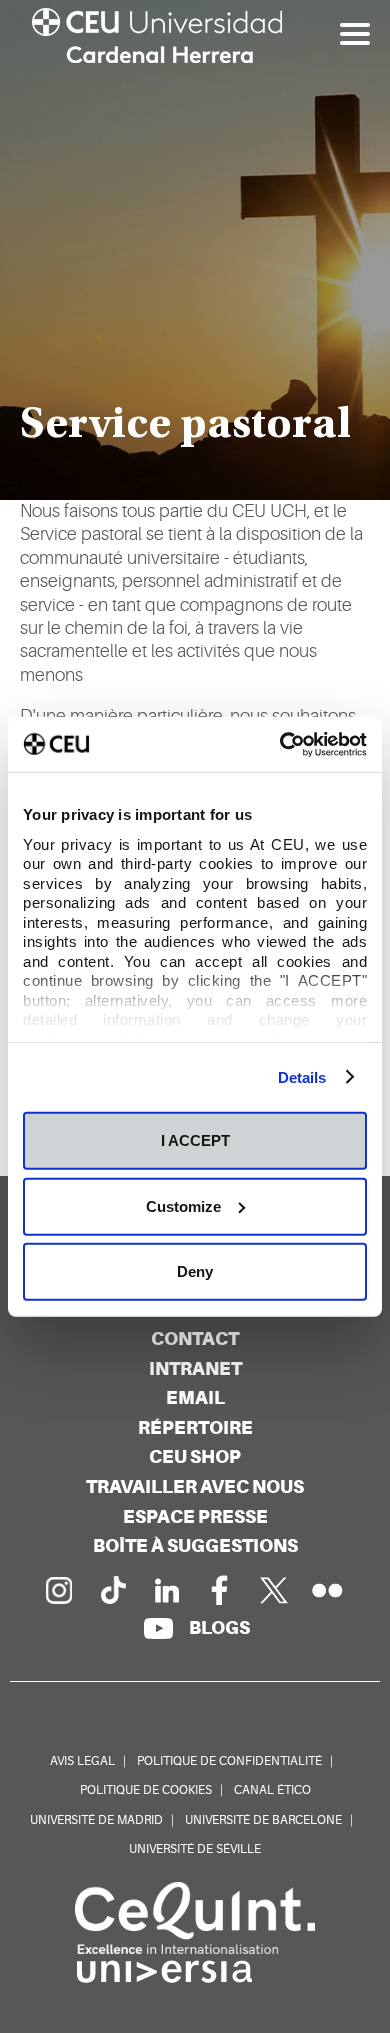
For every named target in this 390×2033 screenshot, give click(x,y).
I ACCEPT (195, 1140)
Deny (195, 1271)
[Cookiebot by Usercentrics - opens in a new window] (280, 744)
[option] (195, 250)
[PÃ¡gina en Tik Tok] (112, 1590)
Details (302, 1076)
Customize (183, 1205)
